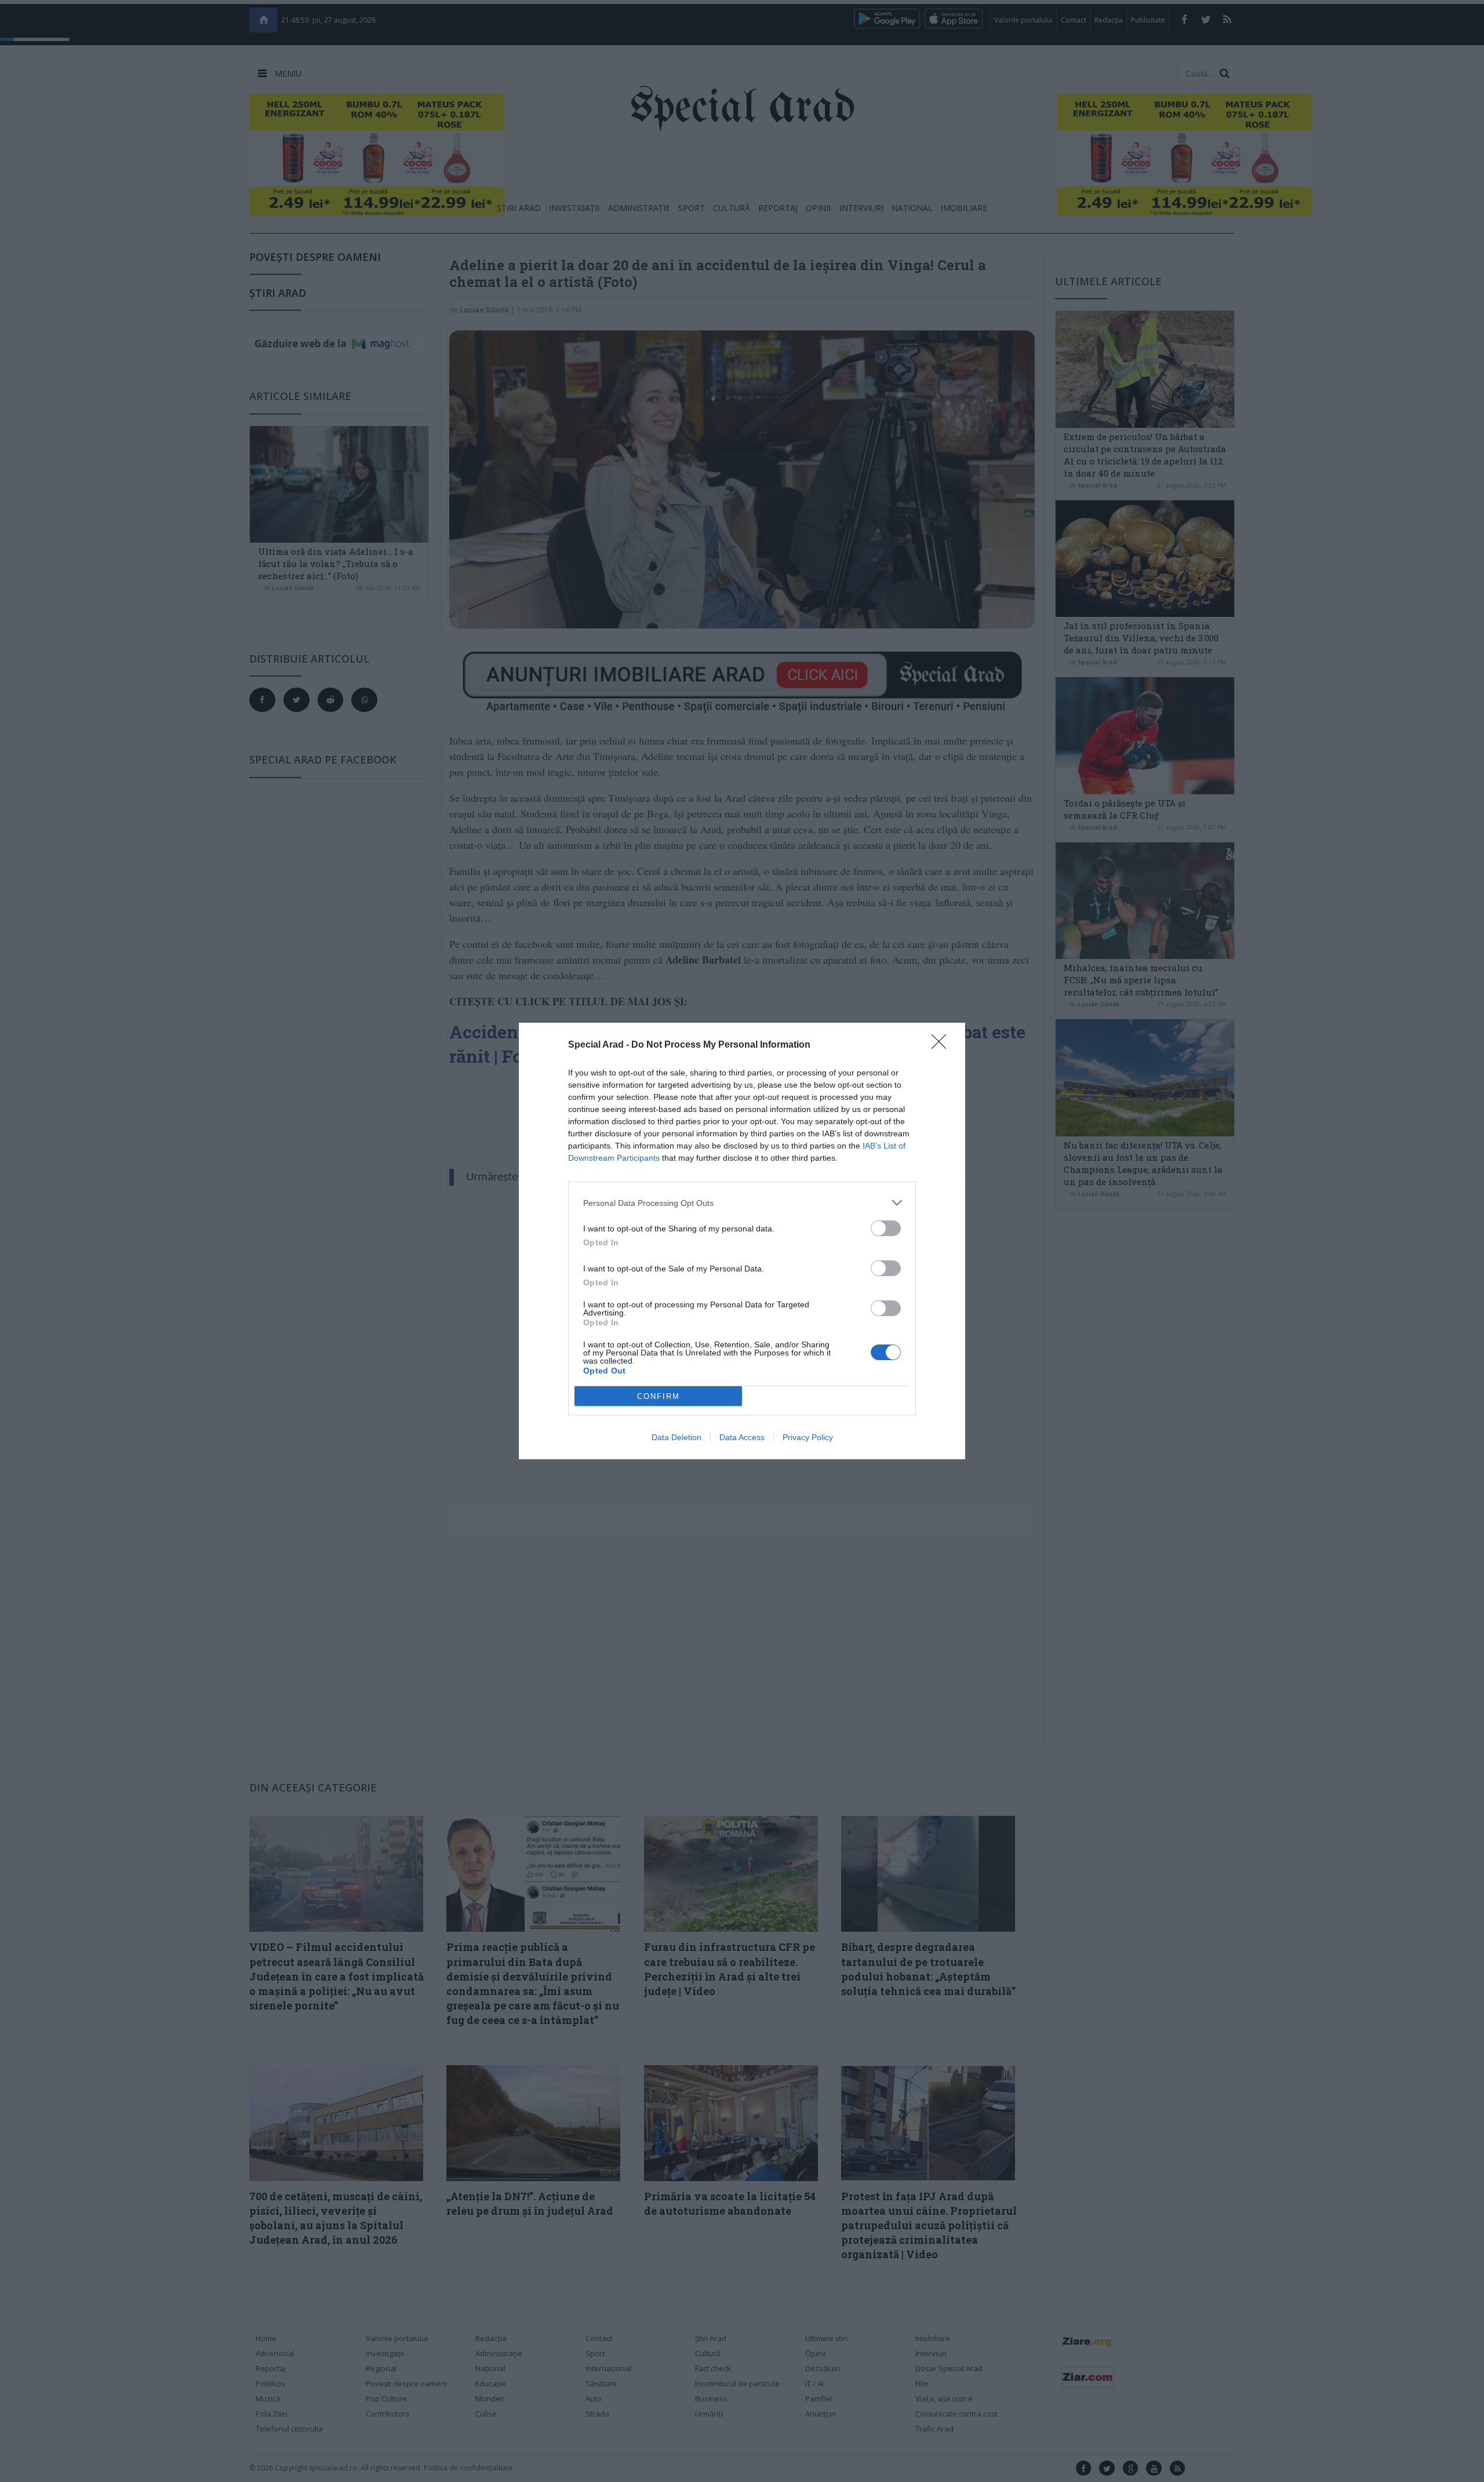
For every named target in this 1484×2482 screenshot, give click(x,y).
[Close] (943, 1045)
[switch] (886, 1228)
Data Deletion (676, 1437)
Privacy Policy (808, 1437)
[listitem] (742, 1203)
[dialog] (742, 1241)
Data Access (742, 1437)
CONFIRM (659, 1396)
